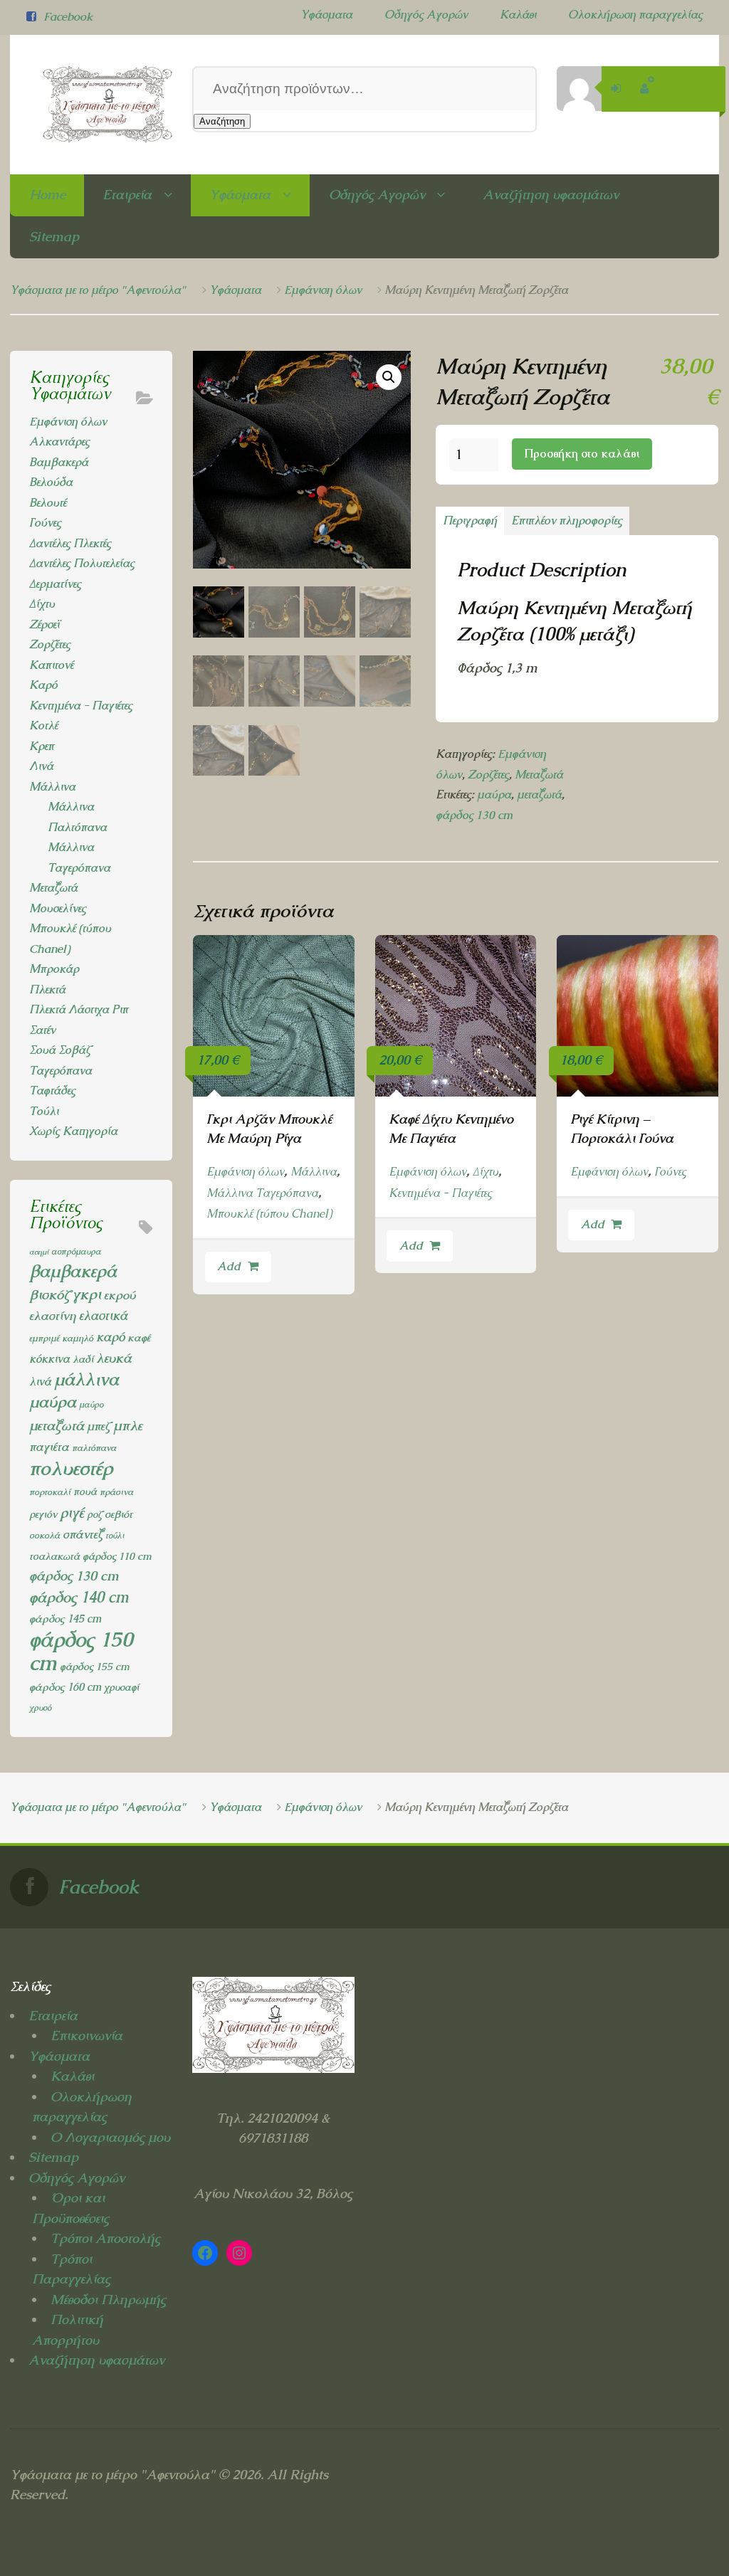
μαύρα (494, 795)
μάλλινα (86, 1379)
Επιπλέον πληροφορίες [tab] (567, 521)
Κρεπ (42, 746)
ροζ (94, 1514)
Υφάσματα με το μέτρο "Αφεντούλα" (98, 290)
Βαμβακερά (59, 462)
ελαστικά (103, 1315)
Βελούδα (51, 482)
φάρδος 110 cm (117, 1556)
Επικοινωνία (86, 2036)
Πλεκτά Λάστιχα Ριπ (79, 1009)
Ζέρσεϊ (44, 624)
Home (47, 195)
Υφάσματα (326, 15)
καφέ (139, 1338)
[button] (389, 377)
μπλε (128, 1425)
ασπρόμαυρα (76, 1252)
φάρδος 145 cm (65, 1619)
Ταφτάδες (52, 1091)
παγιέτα (49, 1447)
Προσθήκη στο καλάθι (582, 454)
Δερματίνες (55, 584)
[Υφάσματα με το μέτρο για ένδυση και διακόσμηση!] (91, 105)
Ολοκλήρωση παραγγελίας (635, 15)
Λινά (41, 766)
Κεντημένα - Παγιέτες (440, 1193)
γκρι (87, 1294)
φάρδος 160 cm (65, 1687)
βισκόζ (49, 1294)
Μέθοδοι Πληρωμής (108, 2300)
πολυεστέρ (71, 1468)
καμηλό (78, 1338)
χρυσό (40, 1708)
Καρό (43, 685)
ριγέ (72, 1513)
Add (229, 1266)
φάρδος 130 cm (474, 815)
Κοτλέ (43, 725)
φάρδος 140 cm (79, 1597)
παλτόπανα (94, 1448)
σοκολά (44, 1535)
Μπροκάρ (54, 969)
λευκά (114, 1358)
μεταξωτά (539, 795)
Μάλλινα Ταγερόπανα (262, 1193)
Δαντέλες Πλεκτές (70, 543)
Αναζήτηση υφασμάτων (551, 195)
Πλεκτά (47, 989)
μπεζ (99, 1426)
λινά (40, 1382)
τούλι (115, 1536)
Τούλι (44, 1111)
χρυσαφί (121, 1687)
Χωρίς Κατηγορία (73, 1131)
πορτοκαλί (50, 1492)
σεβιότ (119, 1514)
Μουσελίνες (58, 908)
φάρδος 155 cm (95, 1666)
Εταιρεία (127, 195)
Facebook (68, 17)
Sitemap (54, 237)
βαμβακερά (73, 1271)
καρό (110, 1337)
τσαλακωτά (54, 1556)
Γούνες (670, 1172)
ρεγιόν (43, 1514)
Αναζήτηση (222, 121)
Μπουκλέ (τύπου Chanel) (269, 1214)
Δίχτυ (486, 1172)
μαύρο (91, 1405)
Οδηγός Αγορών (426, 15)
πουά (85, 1491)
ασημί (39, 1252)
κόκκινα (49, 1359)
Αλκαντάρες (59, 442)
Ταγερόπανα (61, 1071)
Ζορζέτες (488, 775)
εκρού (120, 1295)
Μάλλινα (314, 1172)
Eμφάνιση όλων (323, 290)
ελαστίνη (53, 1316)
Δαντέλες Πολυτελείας (82, 563)
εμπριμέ (44, 1338)
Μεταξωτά (539, 775)
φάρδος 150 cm (81, 1652)
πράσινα (116, 1492)
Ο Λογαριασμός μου (110, 2137)
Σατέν (42, 1030)
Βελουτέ (48, 503)
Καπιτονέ (51, 665)
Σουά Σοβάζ (60, 1050)
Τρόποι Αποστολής (105, 2238)
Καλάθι (518, 15)
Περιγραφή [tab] (470, 521)
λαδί (83, 1359)
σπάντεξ (83, 1534)
